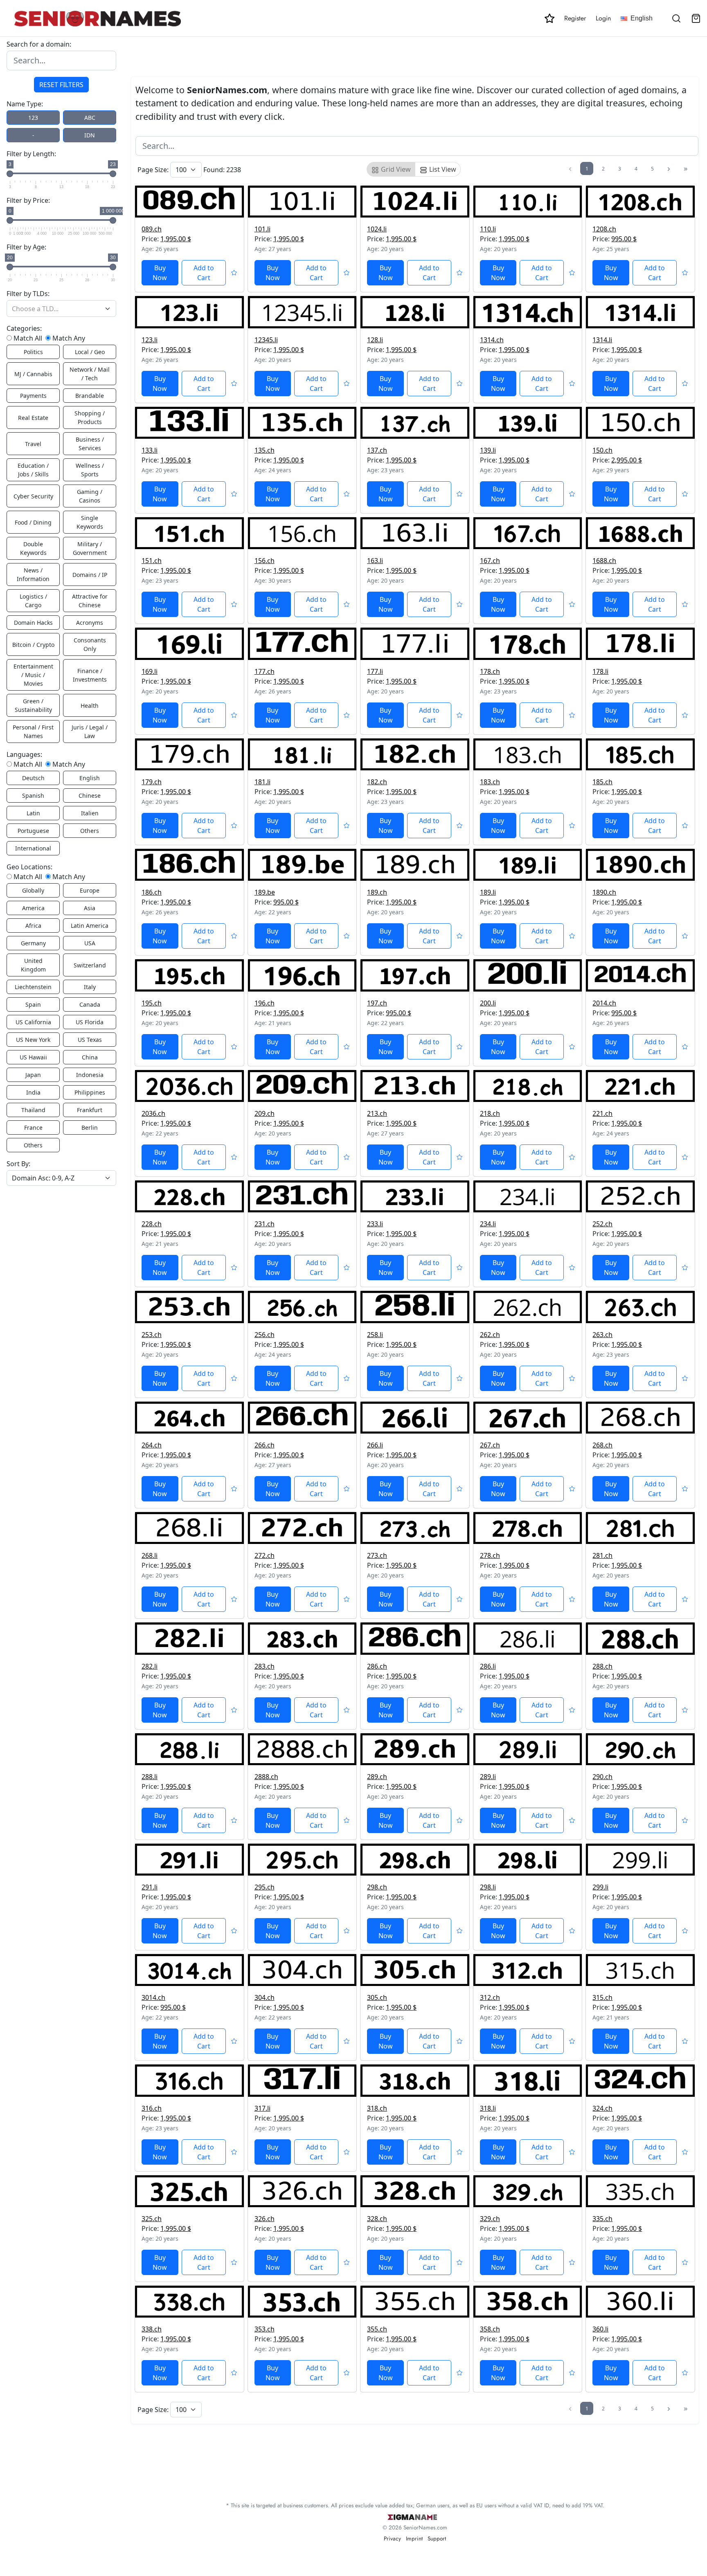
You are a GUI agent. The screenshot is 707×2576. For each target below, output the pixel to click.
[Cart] (696, 18)
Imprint (414, 2538)
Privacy (392, 2538)
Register (575, 18)
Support (437, 2538)
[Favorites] (549, 18)
